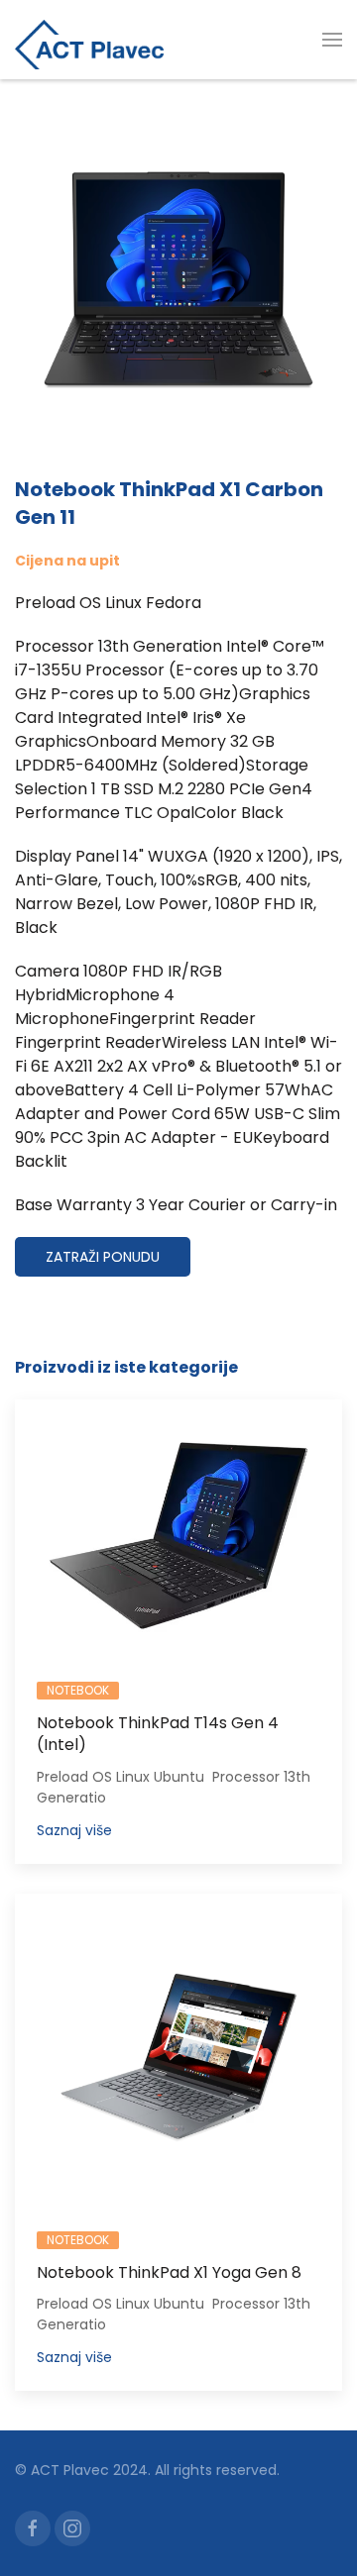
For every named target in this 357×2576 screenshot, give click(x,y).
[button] (332, 40)
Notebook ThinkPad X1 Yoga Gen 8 (169, 2272)
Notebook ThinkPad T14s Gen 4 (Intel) (158, 1734)
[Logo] (89, 40)
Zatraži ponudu (103, 1257)
